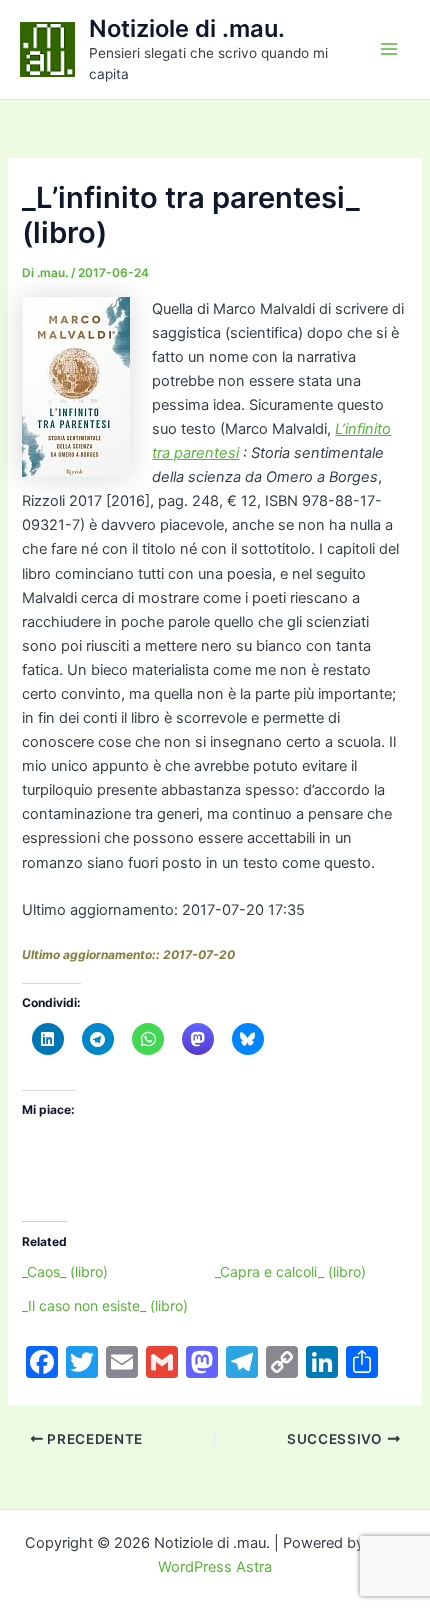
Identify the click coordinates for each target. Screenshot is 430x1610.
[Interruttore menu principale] (389, 49)
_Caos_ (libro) (65, 1271)
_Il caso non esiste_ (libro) (105, 1305)
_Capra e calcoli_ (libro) (290, 1271)
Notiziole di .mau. (187, 28)
